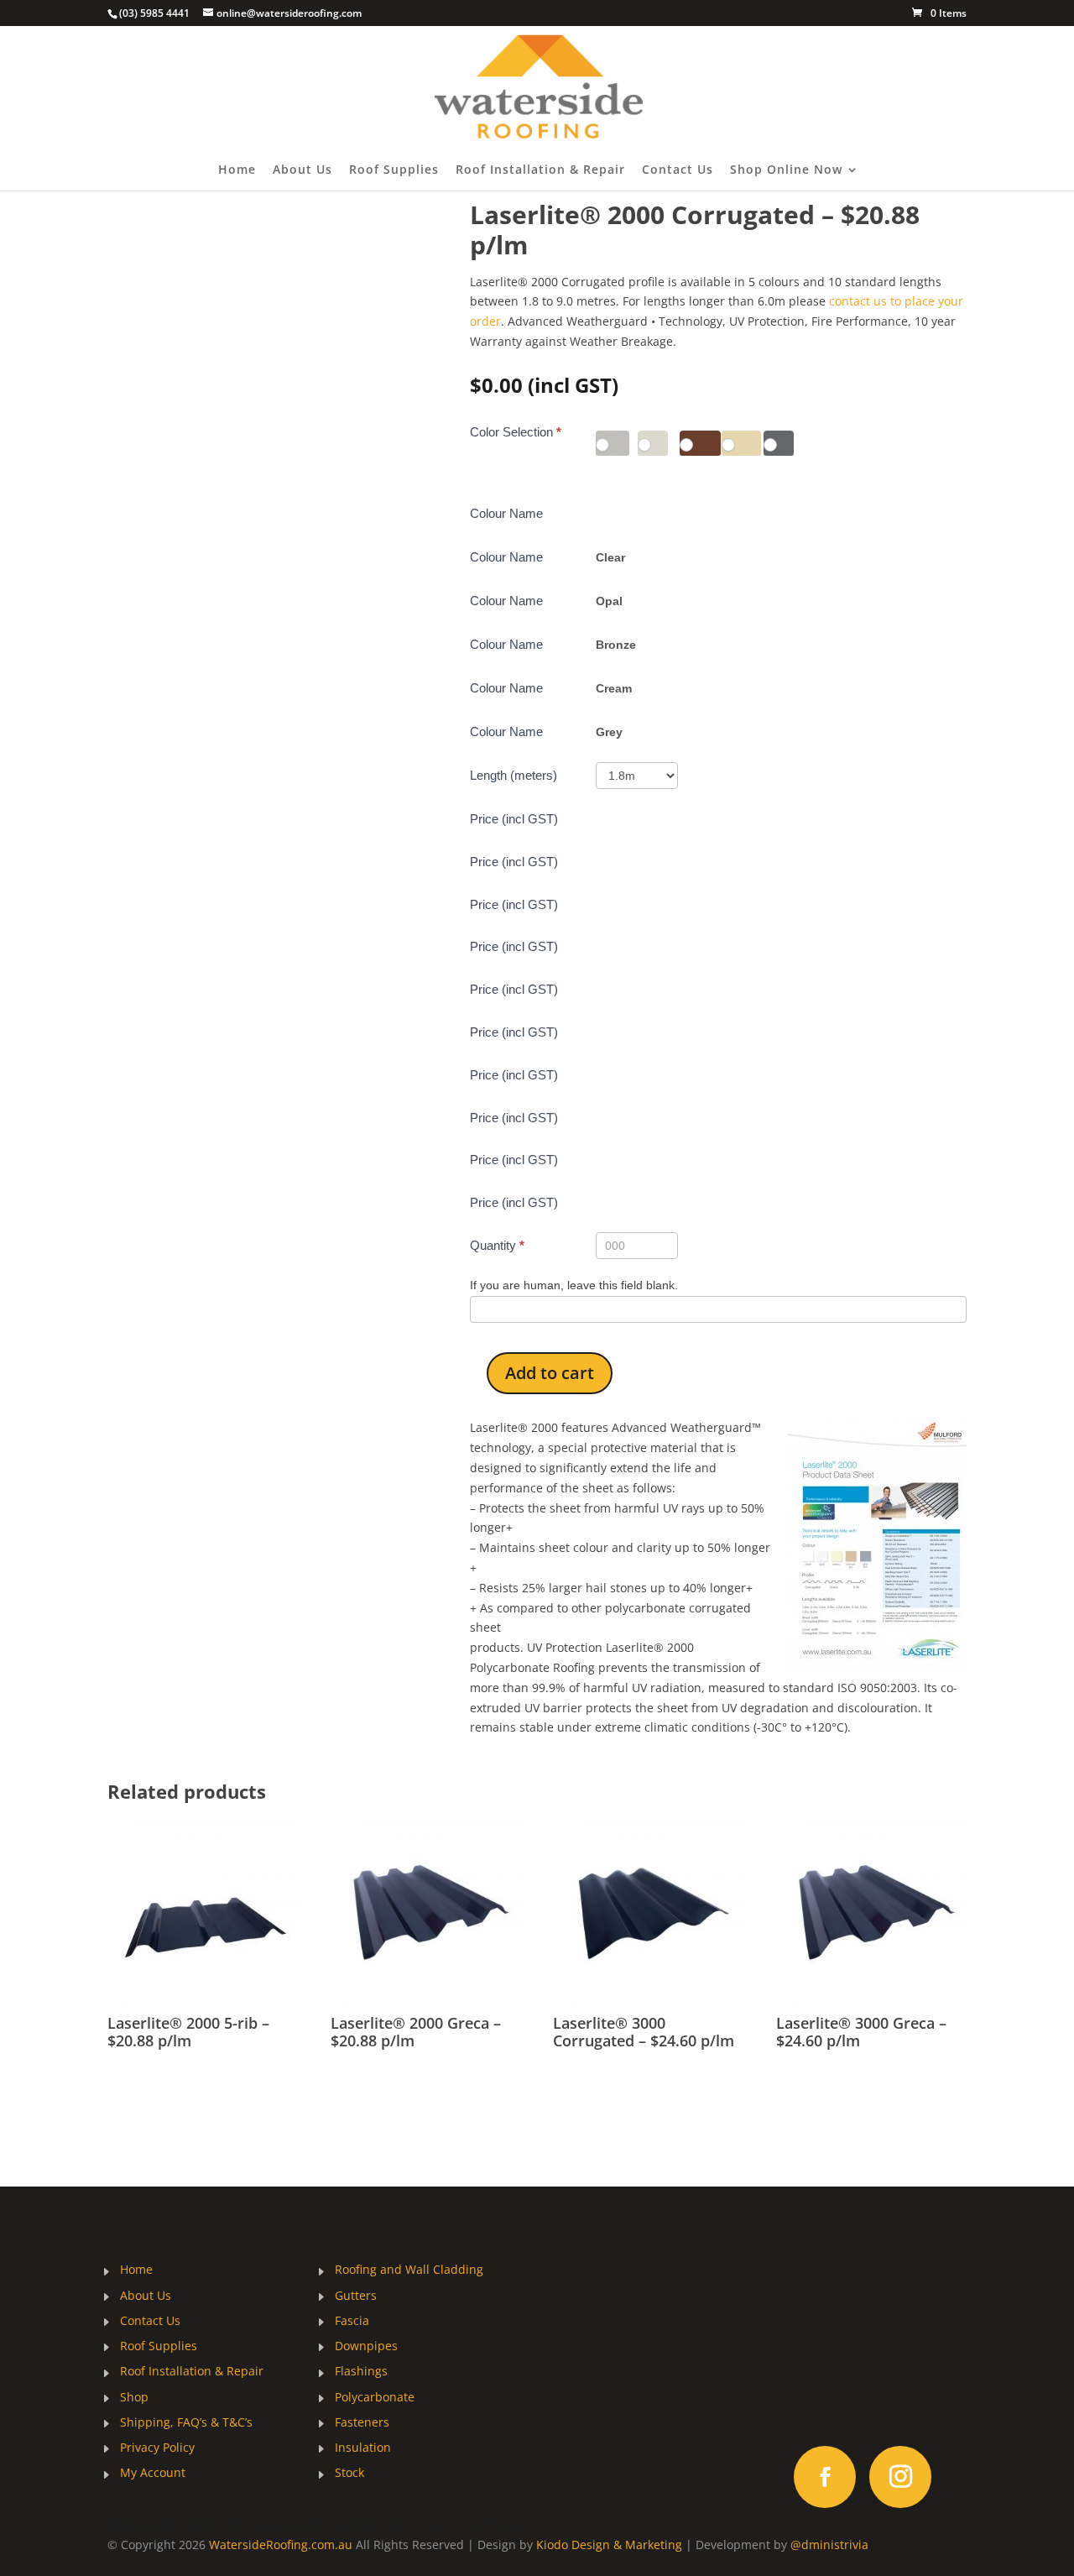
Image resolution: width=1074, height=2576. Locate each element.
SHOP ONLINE (859, 2370)
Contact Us (678, 170)
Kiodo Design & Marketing (609, 2545)
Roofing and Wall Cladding (409, 2270)
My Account (153, 2474)
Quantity (497, 1245)
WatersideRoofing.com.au (281, 2545)
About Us (302, 170)
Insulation (363, 2448)
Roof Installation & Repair (540, 170)
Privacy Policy (157, 2448)
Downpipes (366, 2347)
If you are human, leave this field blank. (574, 1285)
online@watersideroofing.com (644, 2407)
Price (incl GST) (514, 819)
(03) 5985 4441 (154, 13)
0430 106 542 (645, 2333)
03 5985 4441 (644, 2309)
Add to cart (550, 1373)
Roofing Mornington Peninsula (193, 2524)
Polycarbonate (375, 2398)
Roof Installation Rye (349, 2524)
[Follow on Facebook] (825, 2477)
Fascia (352, 2322)
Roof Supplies (394, 170)
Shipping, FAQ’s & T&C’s (186, 2423)
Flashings (361, 2372)
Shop (134, 2398)
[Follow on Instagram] (900, 2477)
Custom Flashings (469, 2524)
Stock (349, 2474)
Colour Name (506, 513)
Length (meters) (514, 775)
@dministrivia (829, 2545)
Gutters (356, 2296)
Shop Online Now (786, 170)
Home (237, 170)
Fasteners (362, 2423)
